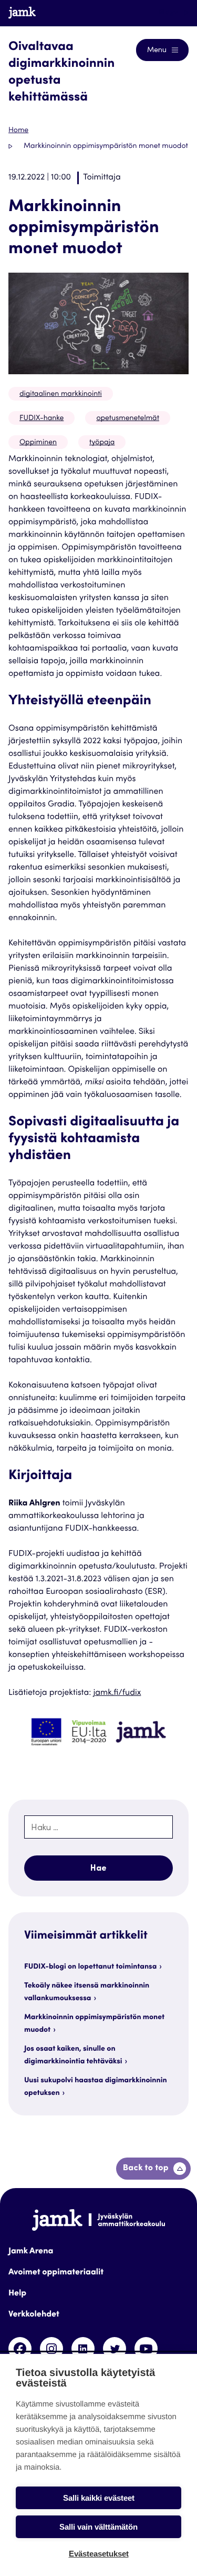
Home (18, 131)
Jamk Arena (31, 2252)
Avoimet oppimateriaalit (56, 2273)
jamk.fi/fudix (117, 1693)
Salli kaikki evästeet (99, 2498)
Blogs (169, 13)
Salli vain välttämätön (98, 2527)
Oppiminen (38, 443)
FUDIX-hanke (42, 418)
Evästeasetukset (99, 2554)
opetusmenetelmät (128, 418)
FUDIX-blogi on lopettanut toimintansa (90, 1967)
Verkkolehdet (34, 2315)
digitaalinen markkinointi (61, 394)
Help (17, 2294)
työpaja (102, 443)
